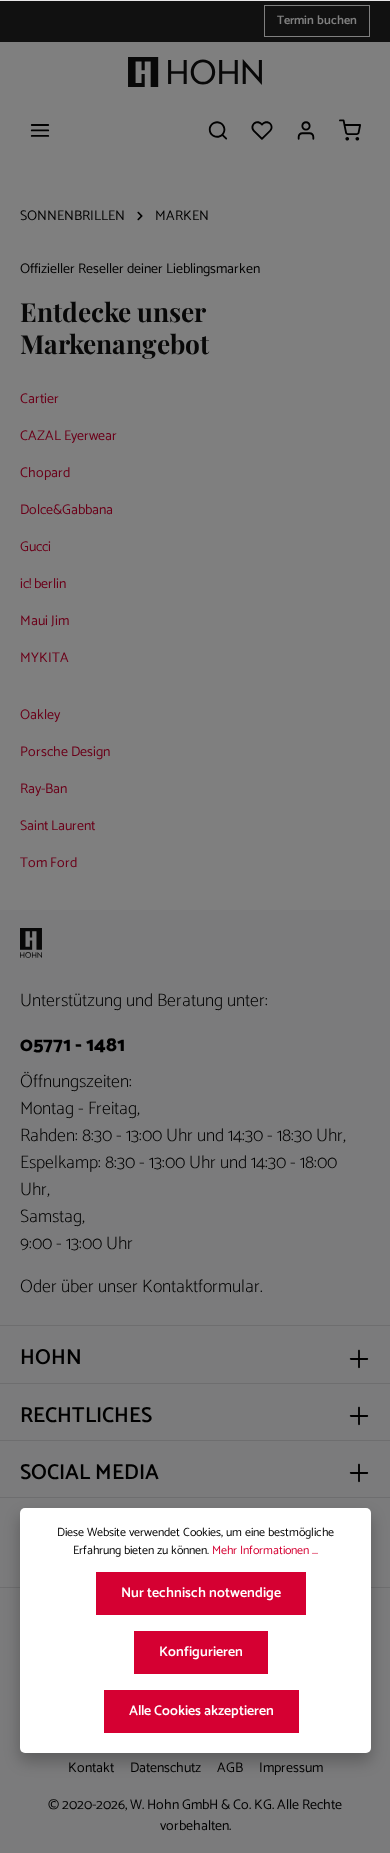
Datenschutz (165, 1768)
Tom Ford (48, 863)
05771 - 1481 (72, 1046)
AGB (230, 1768)
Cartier (39, 399)
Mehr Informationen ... (265, 1551)
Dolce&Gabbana (66, 510)
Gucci (35, 547)
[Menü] (40, 130)
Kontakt (91, 1768)
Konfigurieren (201, 1652)
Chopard (45, 473)
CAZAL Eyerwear (68, 436)
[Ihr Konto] (306, 130)
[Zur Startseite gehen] (194, 72)
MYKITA (44, 658)
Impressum (291, 1768)
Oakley (40, 715)
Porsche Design (65, 752)
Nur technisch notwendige (201, 1593)
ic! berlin (43, 584)
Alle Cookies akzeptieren (201, 1711)
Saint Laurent (57, 826)
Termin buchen (317, 21)
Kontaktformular (201, 1287)
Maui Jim (44, 621)
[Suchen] (218, 130)
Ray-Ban (43, 789)
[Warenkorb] (350, 130)
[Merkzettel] (262, 130)
